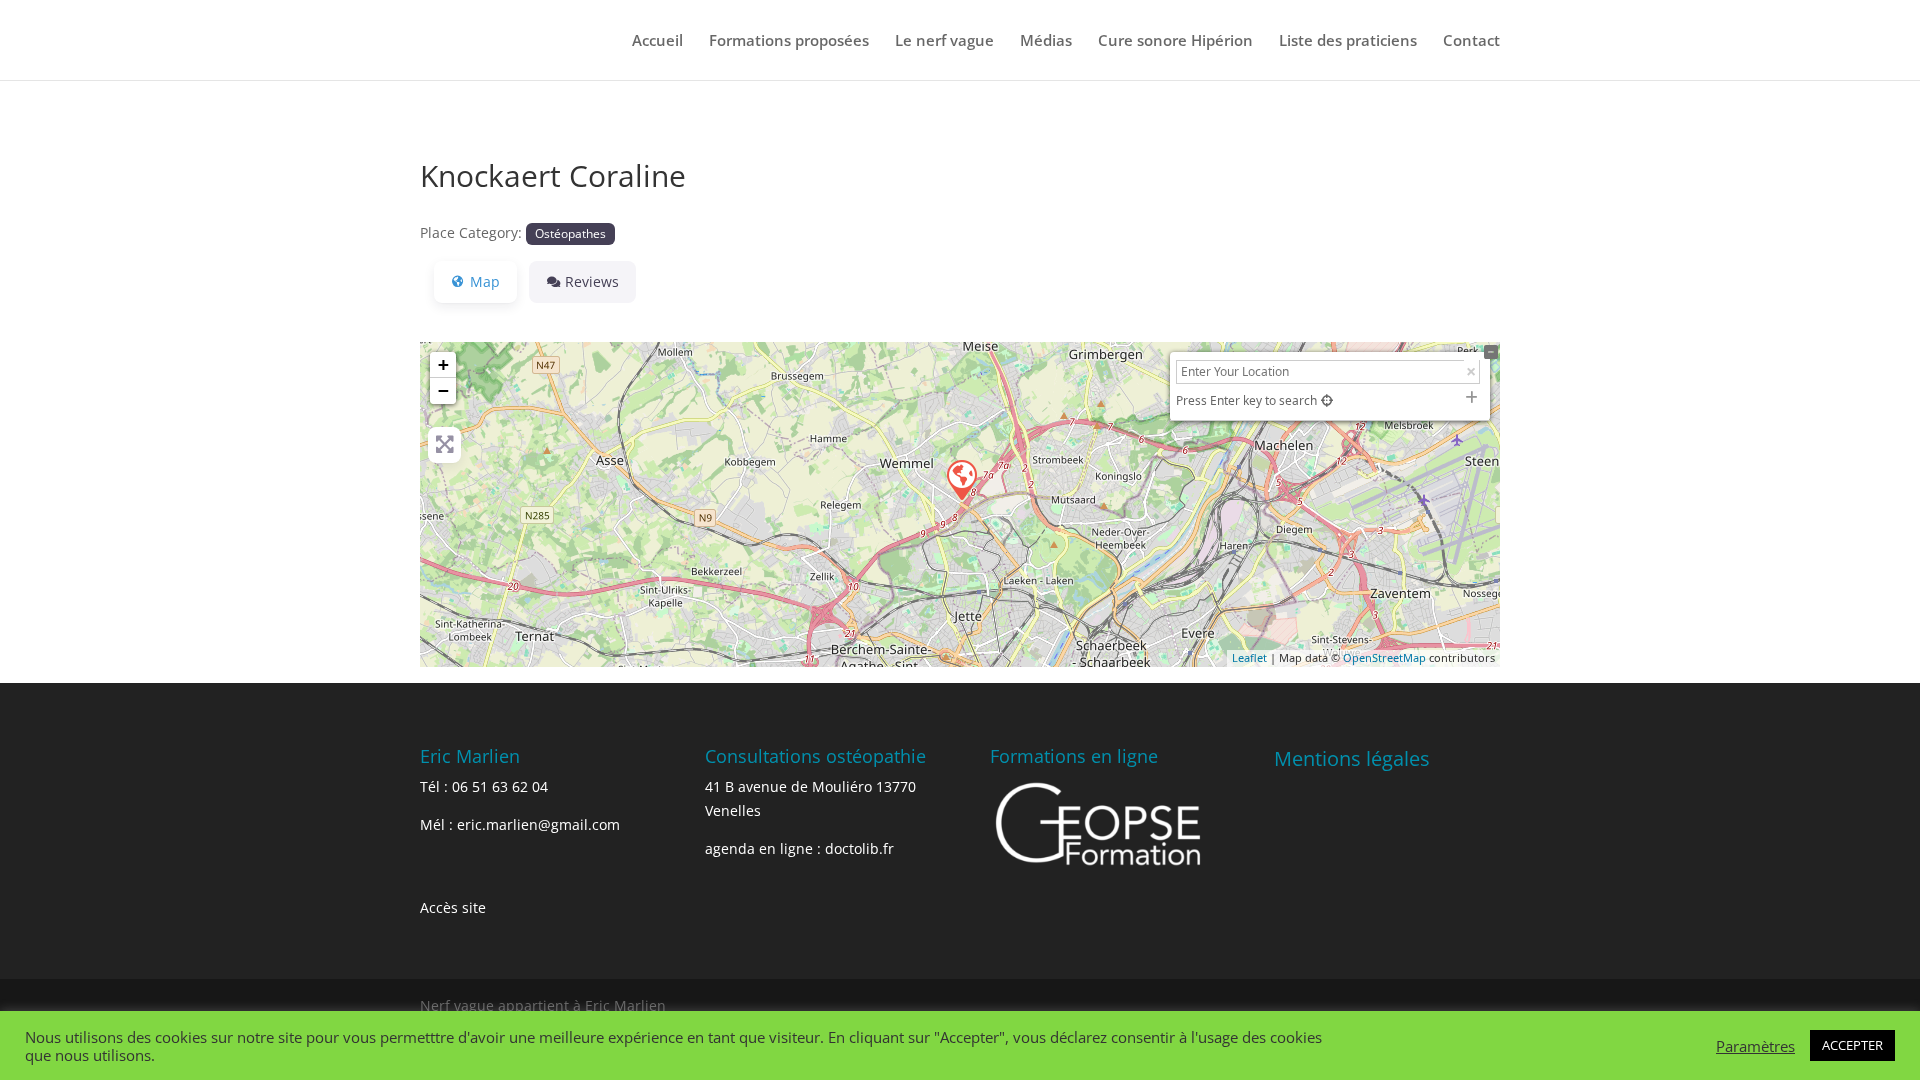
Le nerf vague (944, 41)
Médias (1046, 41)
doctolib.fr (859, 848)
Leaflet (1249, 657)
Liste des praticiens (1348, 41)
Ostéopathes (570, 233)
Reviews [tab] (592, 281)
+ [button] (443, 364)
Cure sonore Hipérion (1175, 41)
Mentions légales (1352, 758)
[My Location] (1327, 400)
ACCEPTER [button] (1852, 1045)
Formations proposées (789, 41)
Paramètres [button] (1755, 1046)
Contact (1471, 41)
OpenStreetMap (1384, 657)
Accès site (453, 907)
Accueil (657, 41)
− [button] (443, 390)
